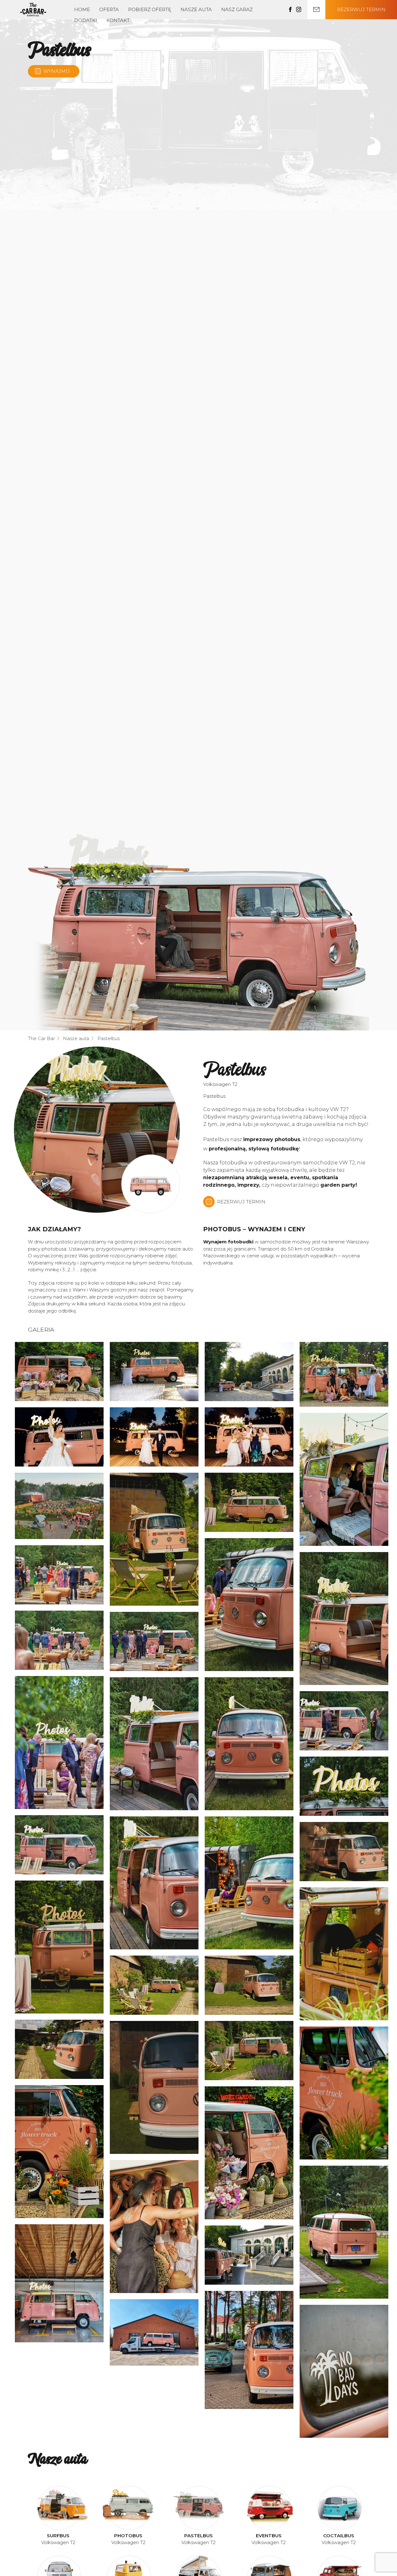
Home (82, 9)
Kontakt (118, 20)
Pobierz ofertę (150, 9)
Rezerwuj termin (361, 9)
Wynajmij (57, 71)
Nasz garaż (237, 9)
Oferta (109, 9)
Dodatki (86, 20)
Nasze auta (196, 9)
